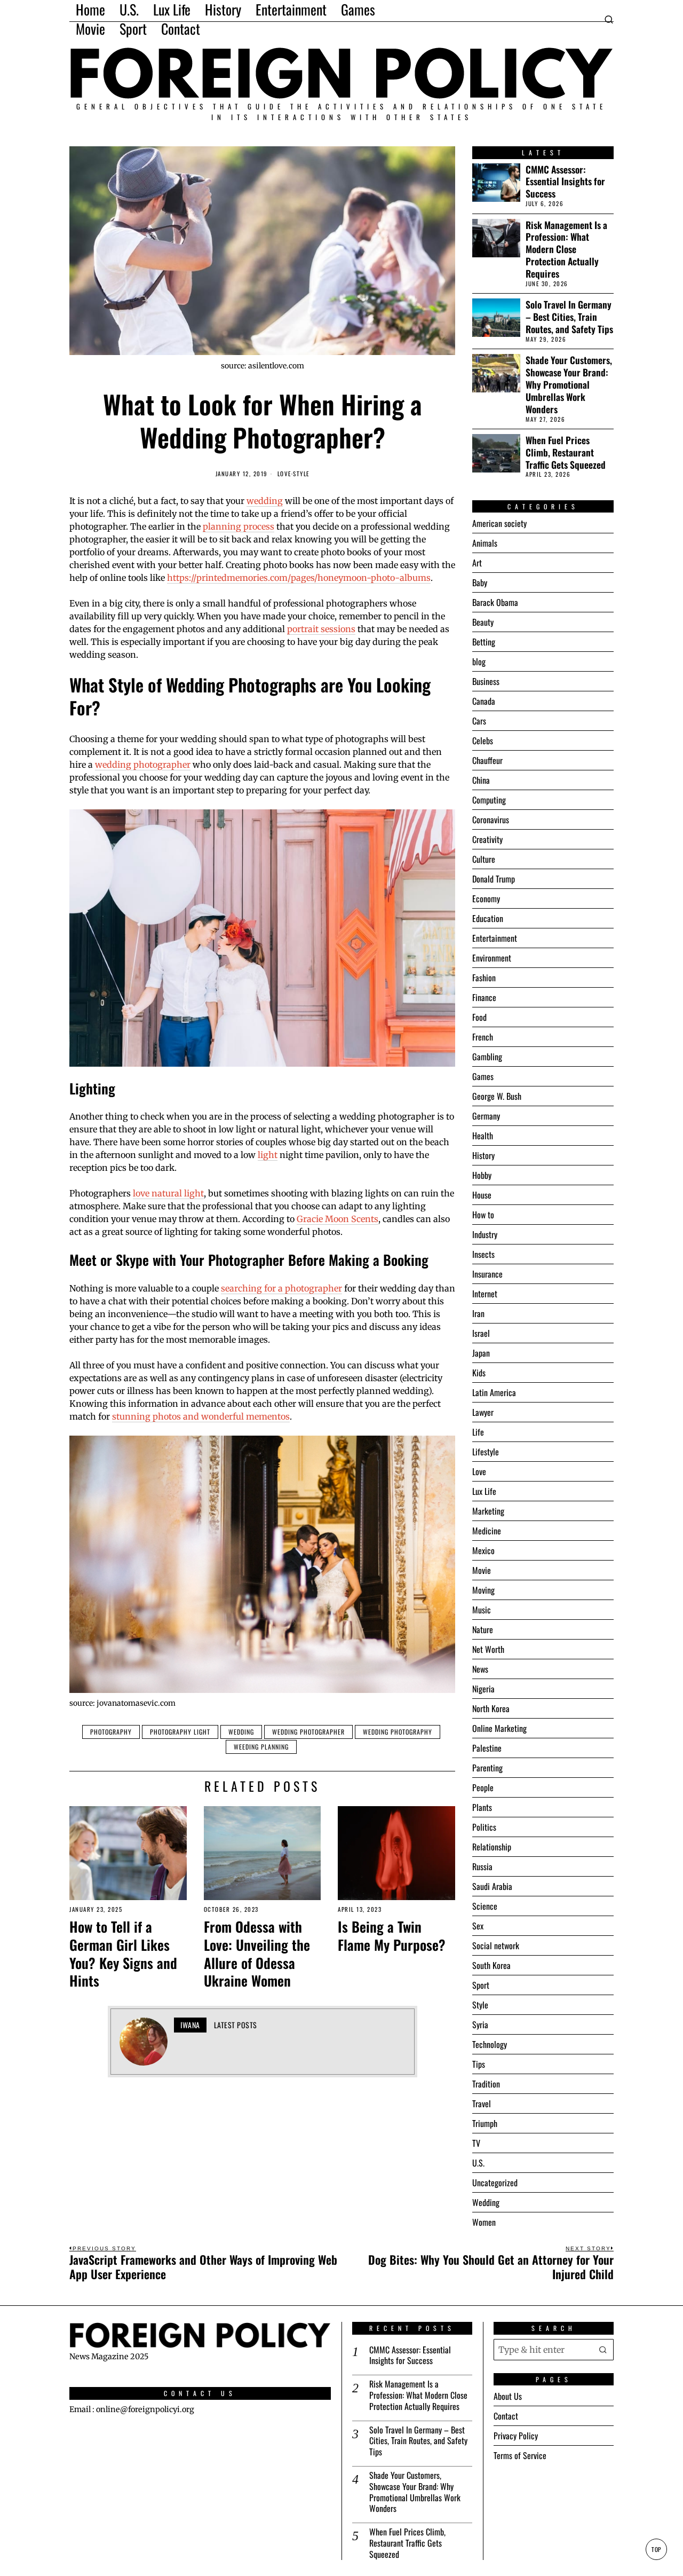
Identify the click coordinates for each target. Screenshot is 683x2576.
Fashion (484, 978)
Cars (479, 721)
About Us (508, 2396)
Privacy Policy (516, 2436)
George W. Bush (497, 1096)
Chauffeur (487, 760)
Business (486, 681)
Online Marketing (499, 1728)
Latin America (494, 1392)
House (482, 1195)
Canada (484, 701)
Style (301, 474)
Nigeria (483, 1689)
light (268, 1155)
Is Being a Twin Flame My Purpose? (392, 1936)
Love (284, 474)
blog (479, 661)
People (483, 1787)
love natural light (168, 1193)
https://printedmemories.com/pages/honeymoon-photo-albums (299, 578)
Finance (484, 997)
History (483, 1155)
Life (478, 1432)
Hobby (482, 1175)
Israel (481, 1333)
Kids (479, 1373)
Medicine (487, 1531)
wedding (265, 501)
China (481, 780)
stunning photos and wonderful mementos (201, 1416)
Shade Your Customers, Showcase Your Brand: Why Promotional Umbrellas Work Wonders (569, 384)
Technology (490, 2044)
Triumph (485, 2123)
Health (483, 1136)
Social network (496, 1945)
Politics (484, 1827)
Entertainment (495, 938)
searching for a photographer (281, 1288)
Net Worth (488, 1649)
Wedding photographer (308, 1732)
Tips (479, 2064)
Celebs (483, 740)
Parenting (487, 1768)
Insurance (487, 1274)
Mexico (483, 1550)
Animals (485, 543)
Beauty (483, 622)
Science (485, 1906)
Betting (484, 642)
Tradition (486, 2084)
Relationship (492, 1847)
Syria (480, 2024)
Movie (482, 1570)
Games (483, 1076)
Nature (483, 1629)
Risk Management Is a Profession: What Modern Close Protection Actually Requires (566, 249)
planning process (239, 526)
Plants (482, 1807)
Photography (111, 1732)
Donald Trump (494, 879)
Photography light (180, 1732)
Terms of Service (520, 2455)
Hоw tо (483, 1215)
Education (488, 918)
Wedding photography (398, 1732)
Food (479, 1017)
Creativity (487, 839)
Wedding (241, 1732)
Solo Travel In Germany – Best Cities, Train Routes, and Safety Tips (569, 317)
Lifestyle (486, 1452)
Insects (483, 1254)
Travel (482, 2104)
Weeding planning (261, 1747)
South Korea (491, 1965)
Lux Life (484, 1491)
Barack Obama (495, 602)
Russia (482, 1866)
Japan (481, 1353)
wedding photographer (143, 765)
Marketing (488, 1511)
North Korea (491, 1708)
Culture (484, 859)
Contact (506, 2416)
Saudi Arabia (492, 1886)
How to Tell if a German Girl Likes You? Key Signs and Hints (123, 1954)
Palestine (487, 1748)
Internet (485, 1294)
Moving (483, 1590)
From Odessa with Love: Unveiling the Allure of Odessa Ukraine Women (257, 1954)
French (483, 1037)
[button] (603, 2350)
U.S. (478, 2163)
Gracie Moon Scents (337, 1219)
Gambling (487, 1057)
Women (484, 2222)
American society (499, 523)
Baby (480, 582)
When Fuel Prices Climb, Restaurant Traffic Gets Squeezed (566, 452)
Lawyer (483, 1412)
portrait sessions (321, 629)
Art (477, 563)
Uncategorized (495, 2183)
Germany (486, 1116)
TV (476, 2143)
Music (482, 1610)
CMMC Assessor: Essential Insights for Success (565, 182)
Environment (492, 958)
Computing (489, 800)
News (480, 1669)
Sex (478, 1926)
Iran (478, 1313)
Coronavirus (491, 820)
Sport (481, 1985)
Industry (485, 1234)
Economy (486, 899)
